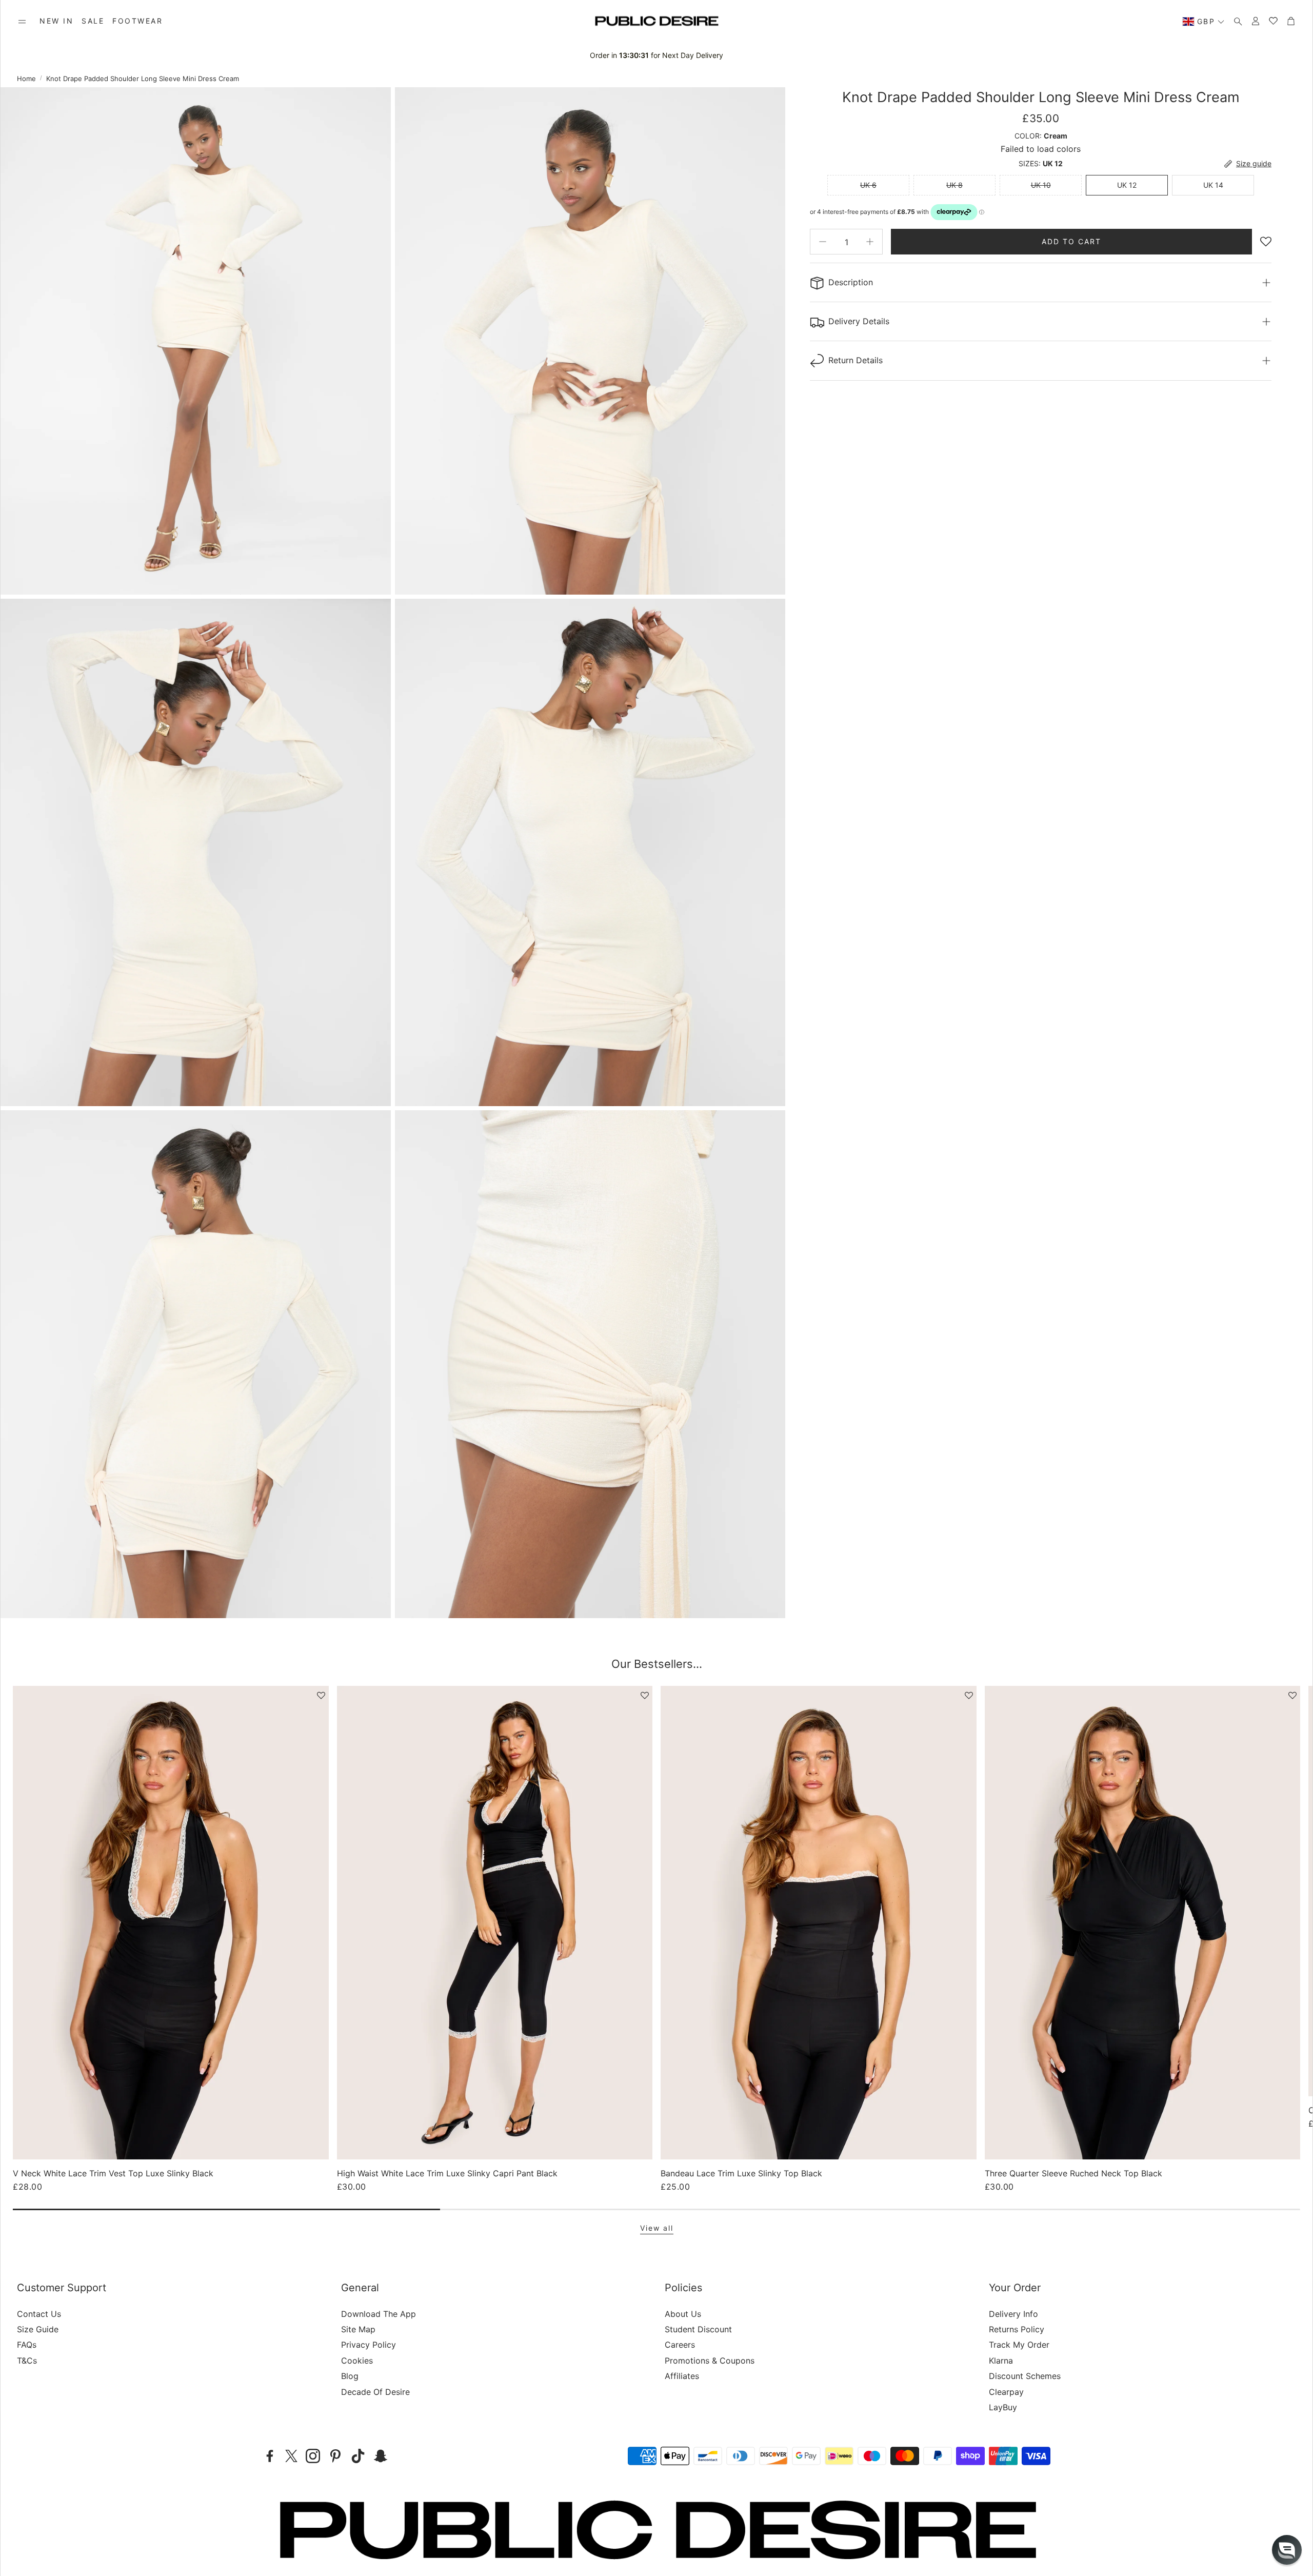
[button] (22, 22)
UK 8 (954, 185)
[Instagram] (313, 2456)
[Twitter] (291, 2456)
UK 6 (868, 185)
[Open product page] (171, 1923)
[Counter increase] (870, 242)
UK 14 (1213, 185)
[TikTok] (358, 2456)
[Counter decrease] (823, 242)
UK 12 (1127, 185)
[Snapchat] (381, 2456)
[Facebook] (270, 2456)
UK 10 (1041, 185)
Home (26, 78)
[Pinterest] (335, 2456)
